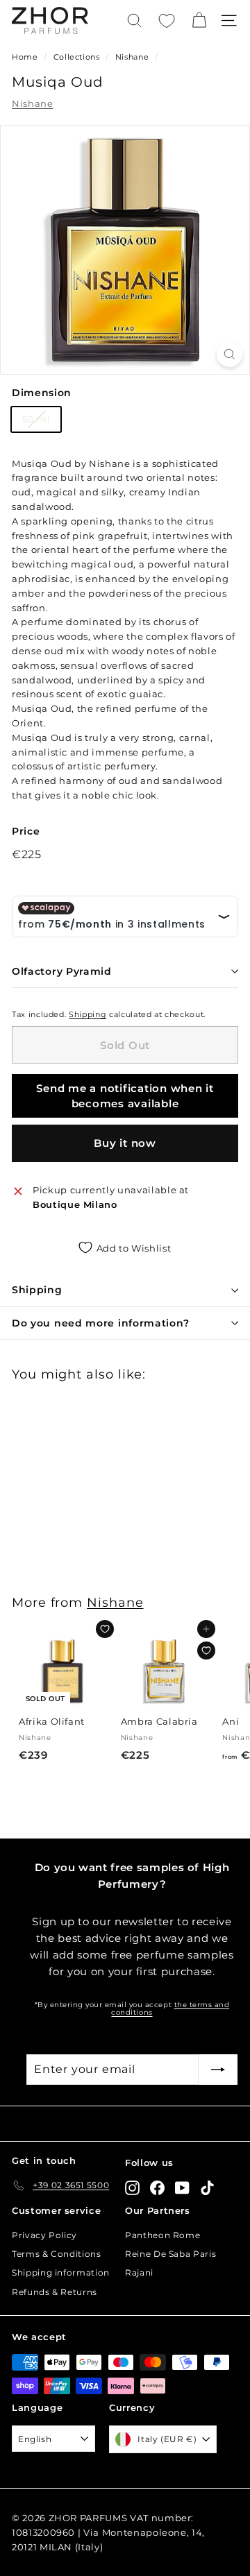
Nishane (132, 57)
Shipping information (61, 2272)
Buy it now (125, 1143)
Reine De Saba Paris (170, 2254)
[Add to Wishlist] (105, 1629)
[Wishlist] (167, 21)
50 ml (36, 419)
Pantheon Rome (162, 2235)
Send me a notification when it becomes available (125, 1095)
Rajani (139, 2272)
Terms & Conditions (57, 2254)
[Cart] (199, 20)
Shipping (87, 1014)
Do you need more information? (100, 1323)
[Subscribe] (218, 2070)
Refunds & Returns (55, 2292)
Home (25, 57)
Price (26, 831)
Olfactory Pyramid (62, 971)
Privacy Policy (44, 2235)
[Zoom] (230, 354)
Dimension (42, 393)
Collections (78, 57)
